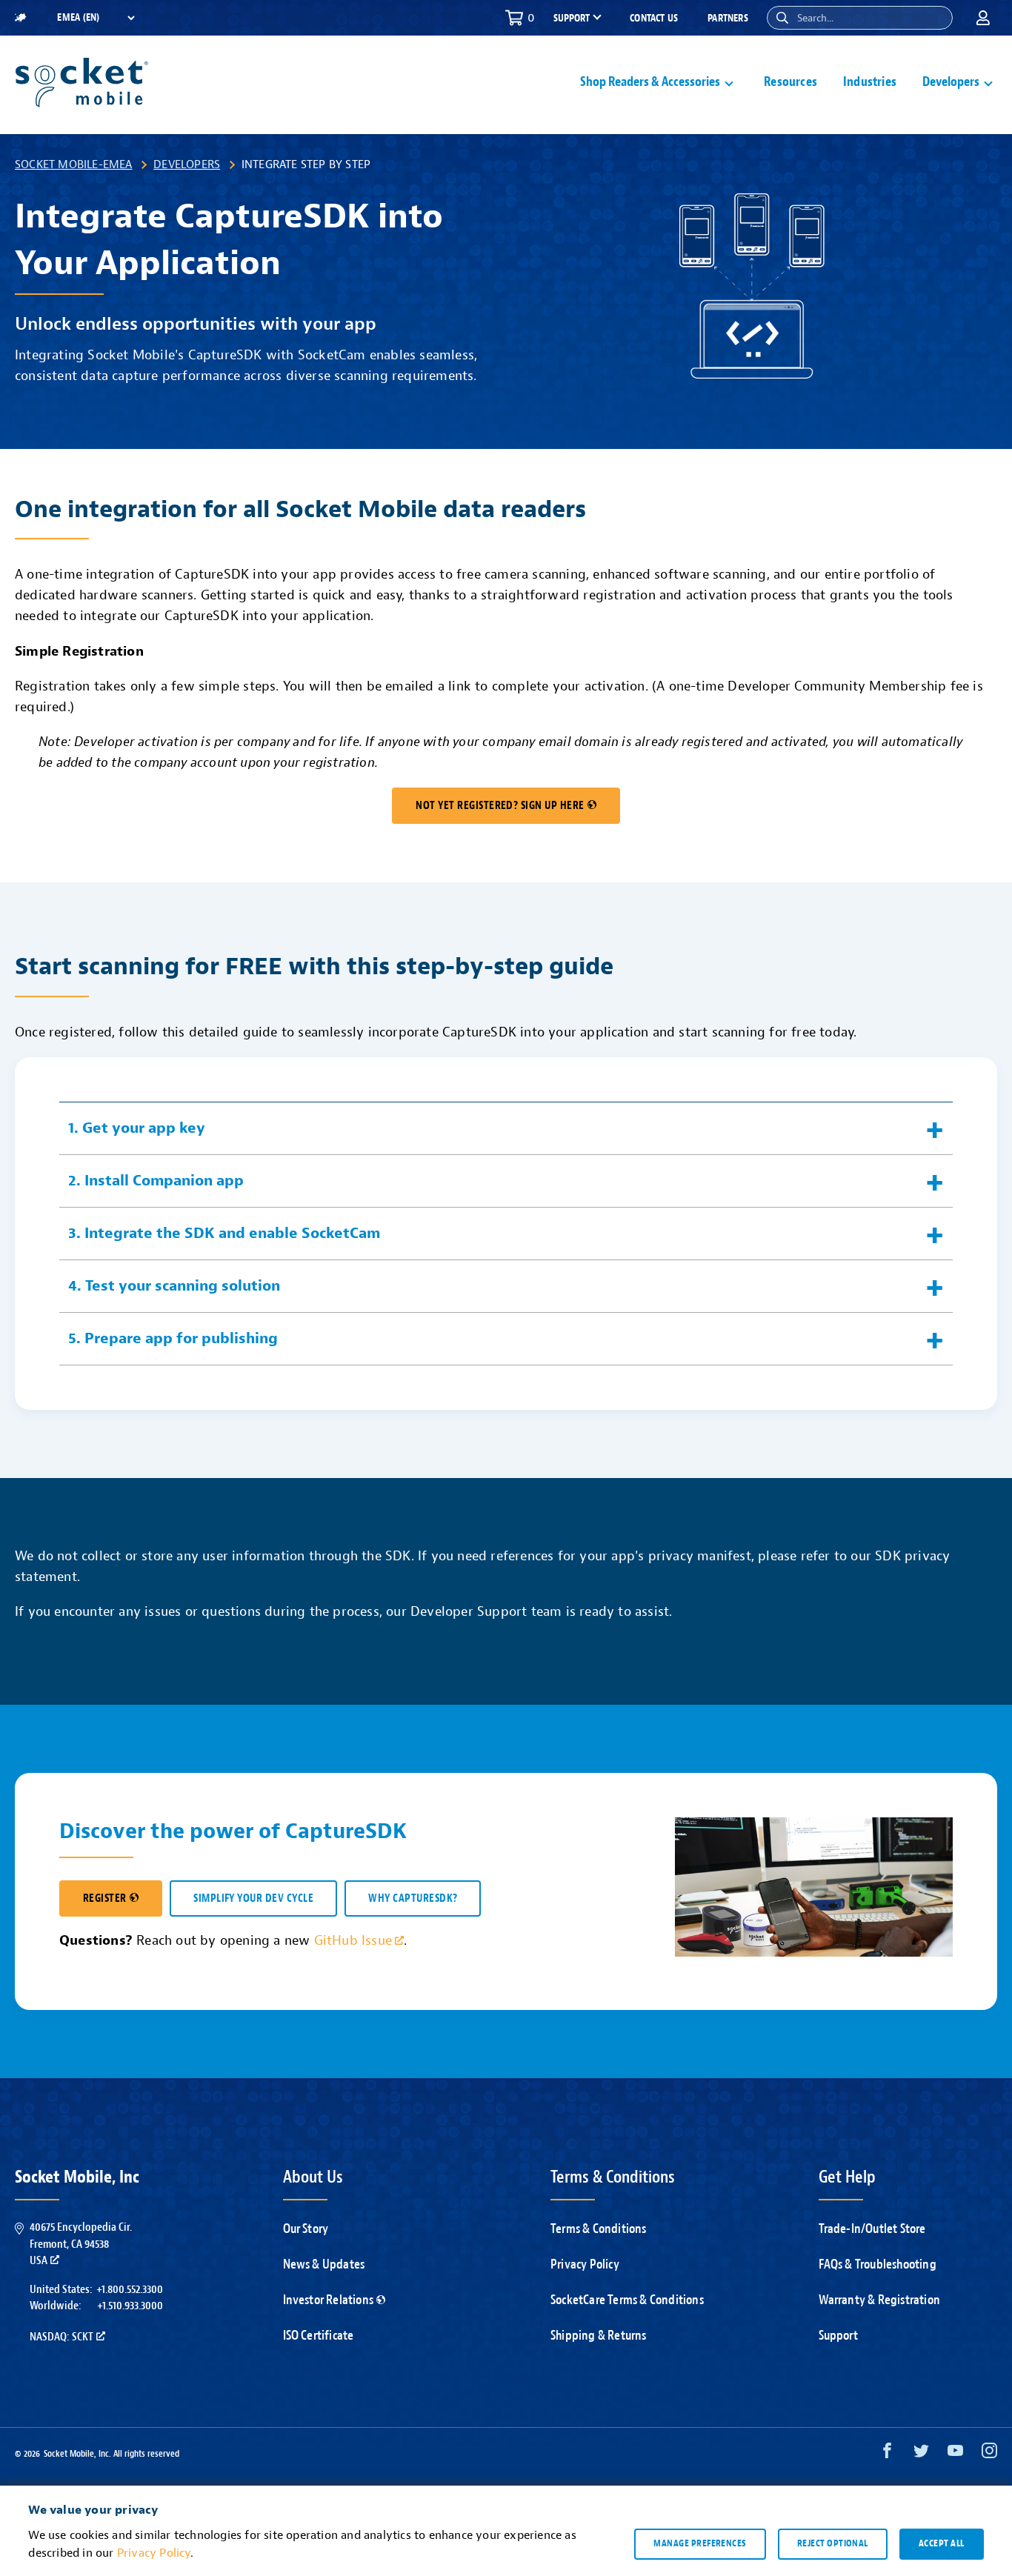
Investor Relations (329, 2300)
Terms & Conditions (599, 2229)
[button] (782, 18)
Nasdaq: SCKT (61, 2337)
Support (838, 2336)
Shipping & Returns (599, 2336)
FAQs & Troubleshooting (878, 2264)
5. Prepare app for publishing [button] (173, 1338)
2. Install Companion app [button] (156, 1181)
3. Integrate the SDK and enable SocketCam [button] (224, 1233)
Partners (728, 18)
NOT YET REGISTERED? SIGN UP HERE (500, 806)
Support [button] (572, 19)
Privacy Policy (585, 2264)
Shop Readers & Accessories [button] (650, 82)
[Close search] (936, 18)
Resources (790, 82)
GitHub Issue (353, 1941)
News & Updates (324, 2264)
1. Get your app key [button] (137, 1128)
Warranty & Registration (880, 2300)
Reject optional (833, 2543)
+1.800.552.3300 (130, 2289)
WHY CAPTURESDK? (413, 1898)
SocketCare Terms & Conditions (627, 2300)
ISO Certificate (319, 2336)
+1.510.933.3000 (130, 2306)
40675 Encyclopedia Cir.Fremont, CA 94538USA (81, 2244)
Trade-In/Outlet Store (872, 2229)
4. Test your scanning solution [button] (174, 1286)
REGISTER (105, 1898)
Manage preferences (700, 2543)
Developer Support (469, 1612)
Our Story (306, 2229)
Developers (187, 164)
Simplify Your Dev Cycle (253, 1898)
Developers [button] (951, 82)
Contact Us (654, 18)
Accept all (942, 2543)
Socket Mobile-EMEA (74, 164)
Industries (870, 82)
